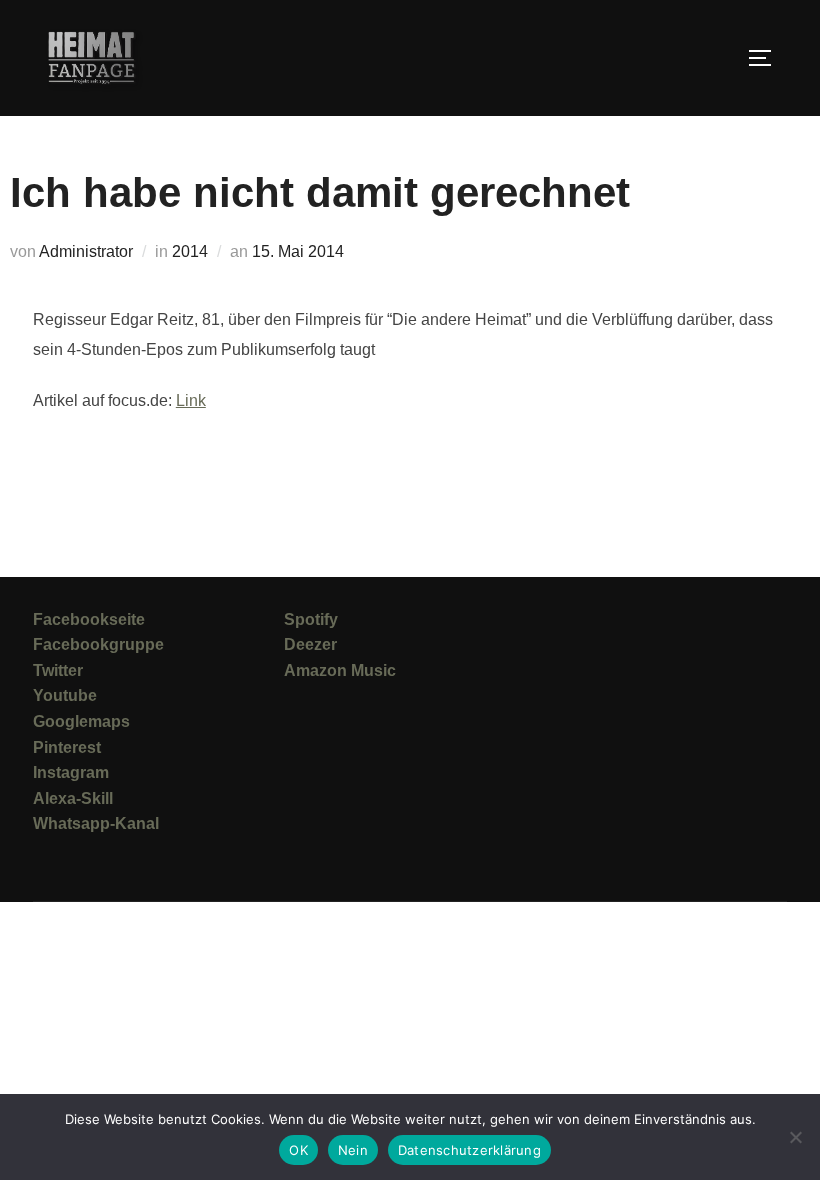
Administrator (86, 251)
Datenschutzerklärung (469, 1150)
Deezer (310, 644)
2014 (190, 251)
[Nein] (795, 1137)
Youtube (65, 695)
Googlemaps (81, 721)
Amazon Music (340, 670)
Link (191, 400)
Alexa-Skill (73, 798)
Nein (353, 1150)
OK (298, 1150)
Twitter (58, 670)
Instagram (71, 772)
